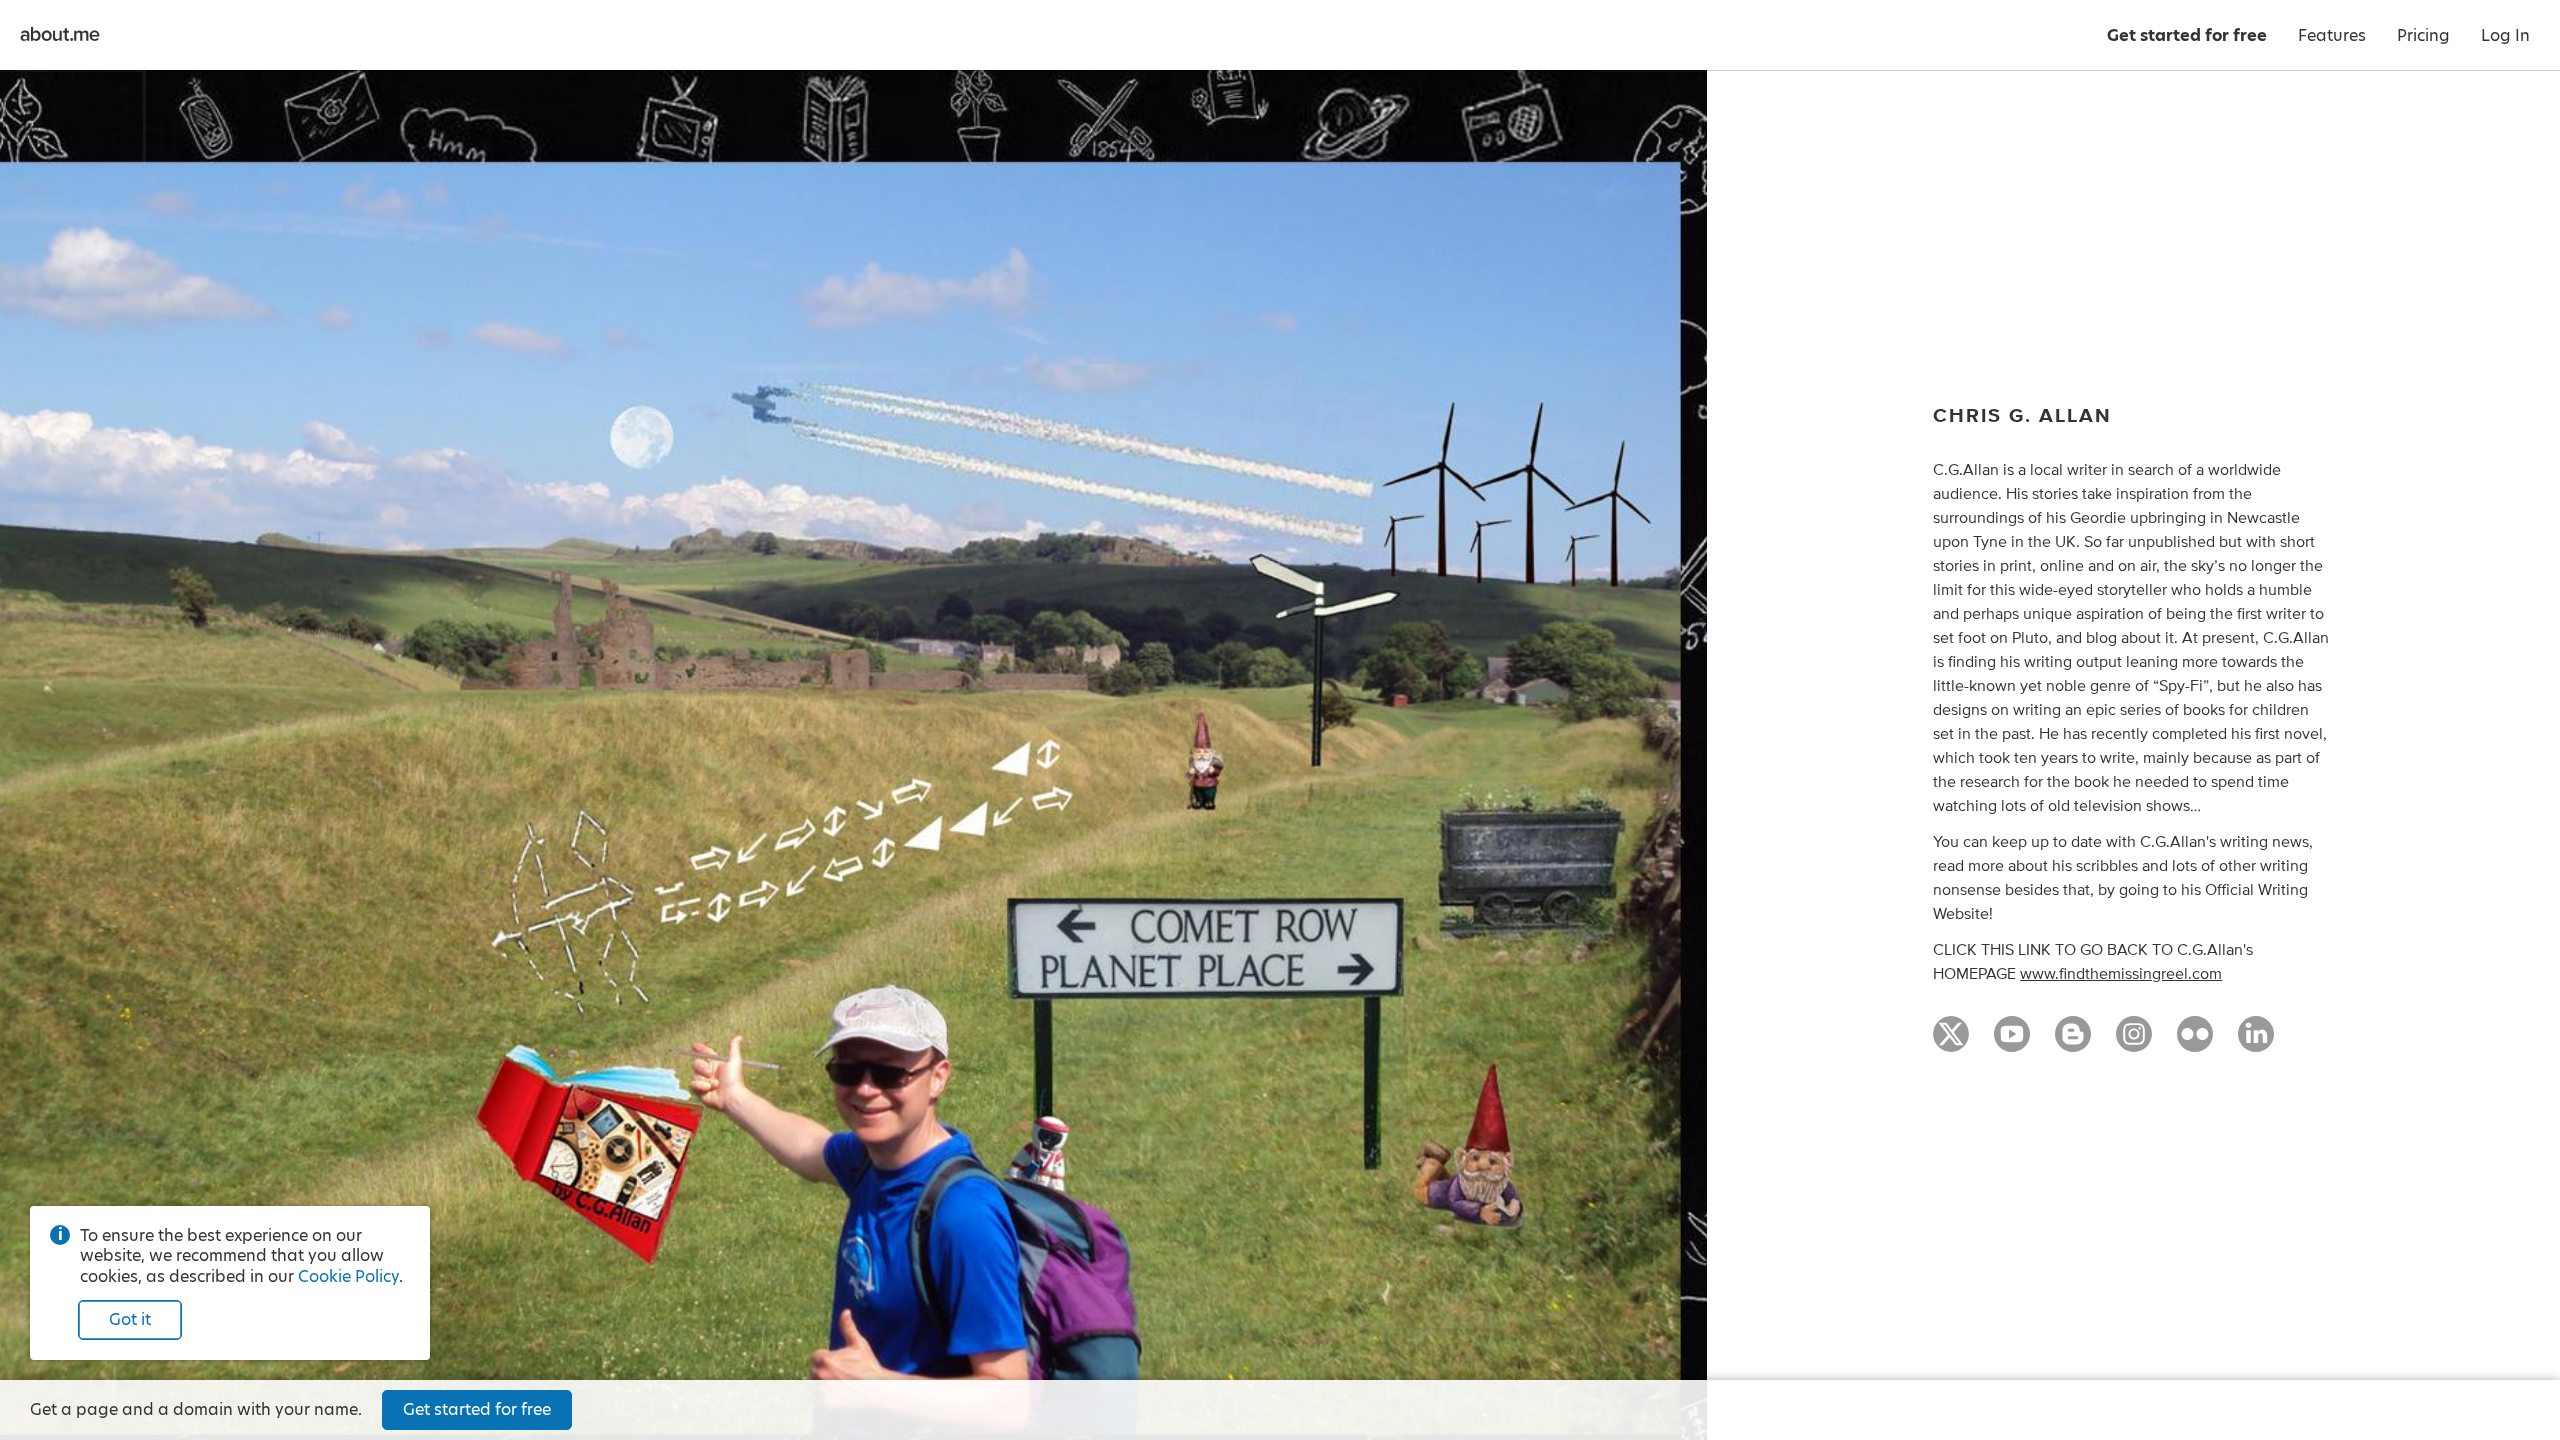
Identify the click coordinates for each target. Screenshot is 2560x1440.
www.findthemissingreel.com (2121, 974)
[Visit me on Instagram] (2134, 1043)
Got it (130, 1319)
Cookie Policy (348, 1276)
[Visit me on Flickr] (2195, 1043)
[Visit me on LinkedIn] (2256, 1043)
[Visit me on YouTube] (2012, 1043)
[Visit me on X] (1951, 1043)
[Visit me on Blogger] (2073, 1043)
